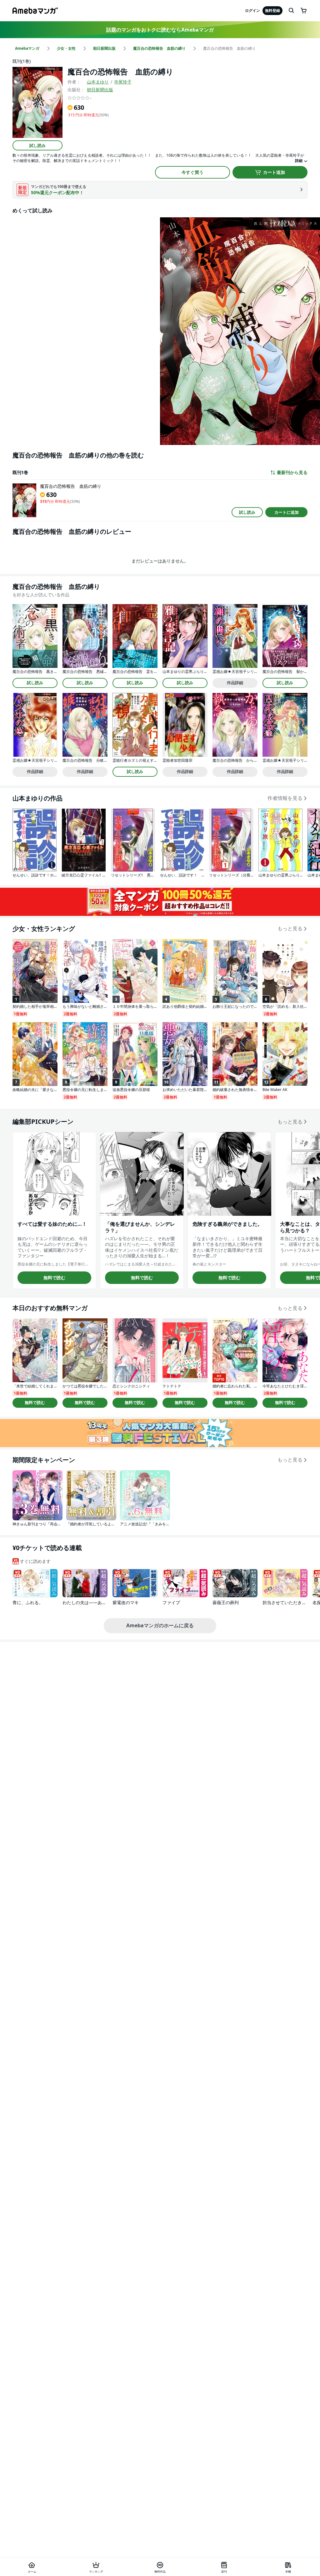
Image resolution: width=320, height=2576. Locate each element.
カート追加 (274, 172)
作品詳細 (235, 683)
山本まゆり (98, 82)
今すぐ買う (192, 172)
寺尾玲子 (123, 82)
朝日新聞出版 (100, 90)
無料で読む (54, 1278)
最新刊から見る (292, 472)
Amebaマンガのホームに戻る (160, 1625)
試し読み (37, 145)
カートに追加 (287, 512)
